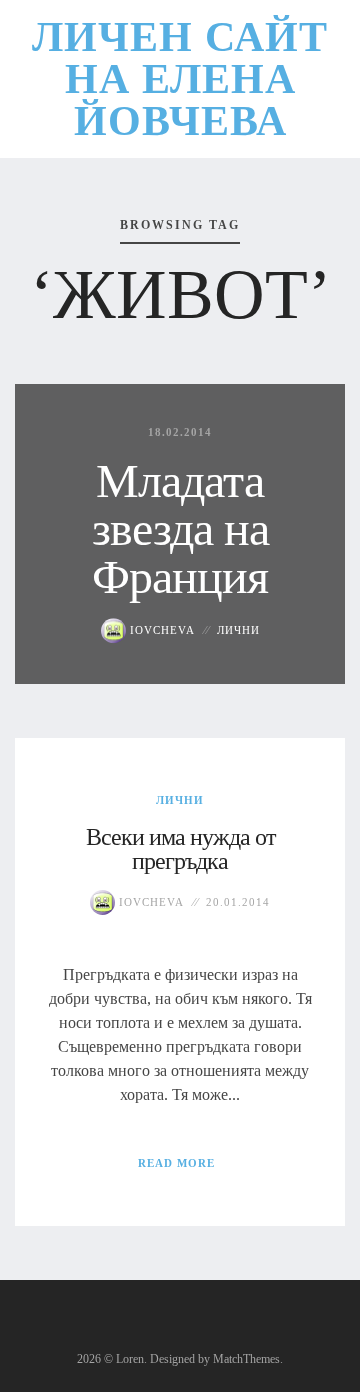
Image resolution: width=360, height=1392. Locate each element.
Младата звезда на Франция (180, 528)
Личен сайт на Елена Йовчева (180, 79)
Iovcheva (160, 630)
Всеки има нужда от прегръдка (180, 849)
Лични (238, 630)
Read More (176, 1163)
